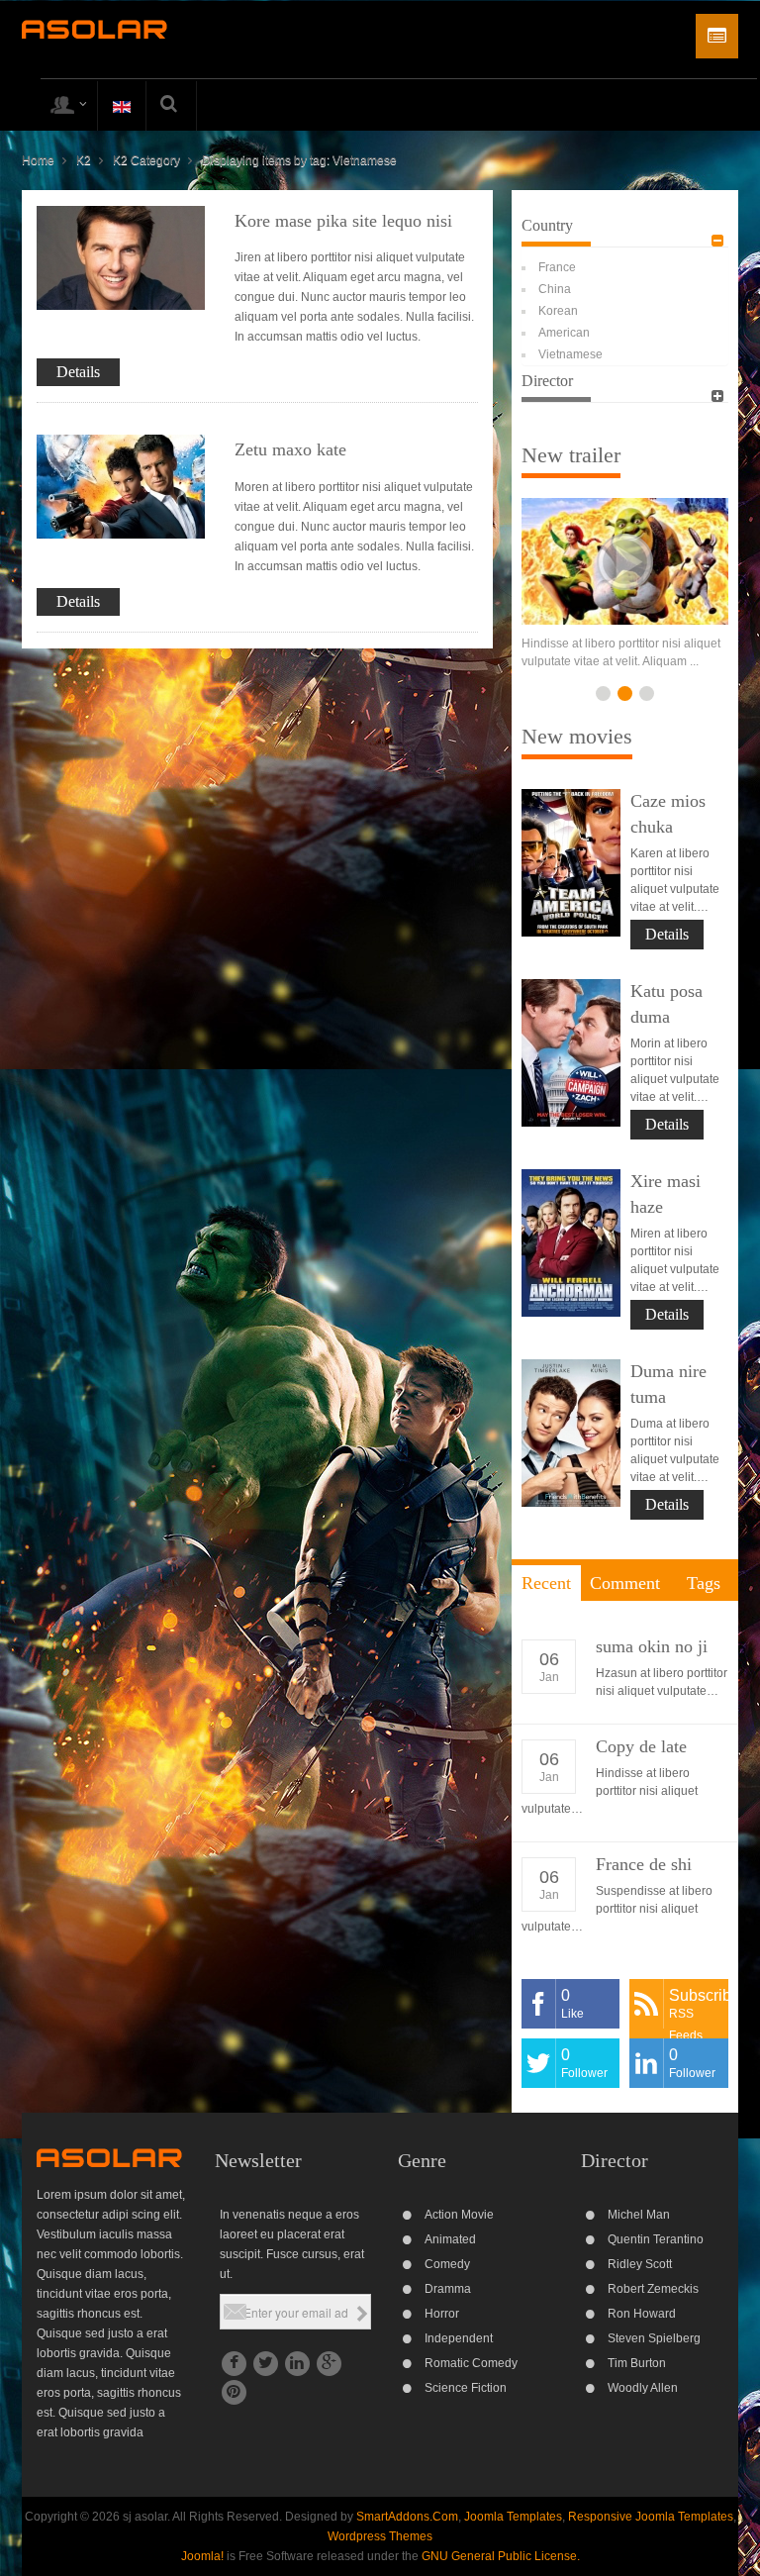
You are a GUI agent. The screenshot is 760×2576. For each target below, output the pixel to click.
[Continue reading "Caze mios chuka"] (571, 863)
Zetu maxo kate (290, 449)
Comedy (447, 2264)
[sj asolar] (95, 29)
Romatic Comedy (471, 2363)
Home (38, 160)
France (557, 267)
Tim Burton (637, 2363)
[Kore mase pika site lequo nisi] (121, 257)
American (564, 333)
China (555, 289)
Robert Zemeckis (653, 2289)
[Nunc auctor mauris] (625, 561)
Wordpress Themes (380, 2536)
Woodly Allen (643, 2388)
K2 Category (146, 160)
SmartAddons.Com (407, 2517)
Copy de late (641, 1746)
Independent (459, 2338)
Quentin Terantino (656, 2239)
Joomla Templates (513, 2517)
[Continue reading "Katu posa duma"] (571, 1053)
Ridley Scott (640, 2264)
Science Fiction (466, 2388)
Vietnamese (570, 354)
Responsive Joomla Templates (651, 2517)
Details (78, 372)
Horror (442, 2314)
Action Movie (459, 2215)
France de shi (644, 1864)
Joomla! (202, 2556)
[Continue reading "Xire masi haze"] (571, 1243)
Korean (558, 311)
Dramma (448, 2289)
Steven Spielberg (654, 2338)
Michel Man (639, 2215)
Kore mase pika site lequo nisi (343, 221)
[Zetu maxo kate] (121, 486)
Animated (450, 2239)
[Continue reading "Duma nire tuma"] (571, 1433)
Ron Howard (642, 2314)
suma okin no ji (652, 1646)
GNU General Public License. (501, 2556)
